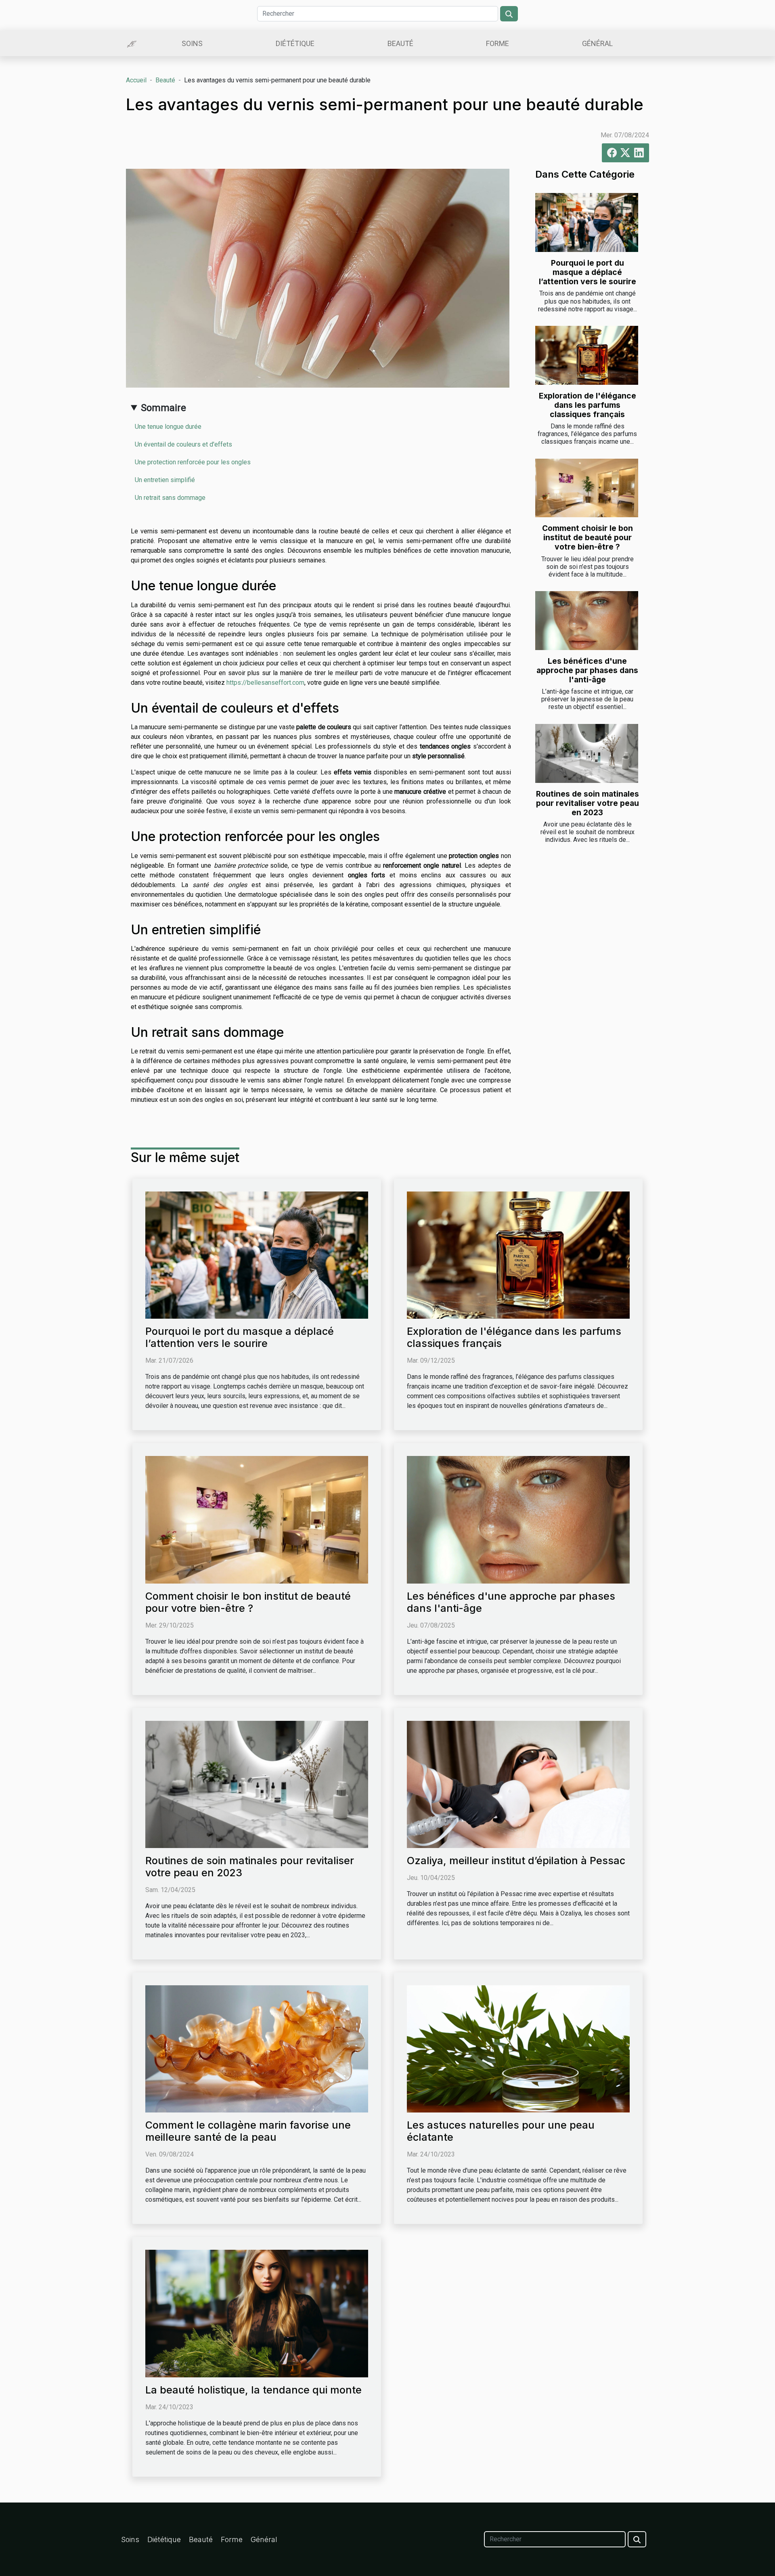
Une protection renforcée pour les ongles (193, 462)
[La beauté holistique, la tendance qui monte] (257, 2313)
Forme (497, 43)
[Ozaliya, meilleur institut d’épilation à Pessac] (518, 1784)
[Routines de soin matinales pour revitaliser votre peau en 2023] (587, 753)
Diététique (295, 43)
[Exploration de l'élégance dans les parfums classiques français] (587, 355)
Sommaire (163, 408)
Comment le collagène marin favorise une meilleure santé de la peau (248, 2131)
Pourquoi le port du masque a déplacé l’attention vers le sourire (588, 272)
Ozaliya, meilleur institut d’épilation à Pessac (516, 1861)
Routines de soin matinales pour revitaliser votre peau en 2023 (588, 803)
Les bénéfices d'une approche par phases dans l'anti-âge (587, 670)
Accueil (136, 80)
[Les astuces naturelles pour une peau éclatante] (518, 2048)
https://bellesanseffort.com (265, 683)
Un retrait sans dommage (170, 498)
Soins (192, 43)
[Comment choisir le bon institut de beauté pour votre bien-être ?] (587, 488)
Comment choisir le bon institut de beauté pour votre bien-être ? (588, 537)
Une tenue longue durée (168, 427)
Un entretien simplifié (165, 480)
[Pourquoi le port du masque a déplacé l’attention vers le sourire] (587, 222)
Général (597, 43)
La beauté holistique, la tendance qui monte (253, 2390)
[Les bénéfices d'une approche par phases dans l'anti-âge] (587, 621)
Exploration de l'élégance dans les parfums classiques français (588, 405)
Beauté (400, 43)
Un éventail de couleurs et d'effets (183, 444)
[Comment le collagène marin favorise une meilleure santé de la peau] (257, 2048)
